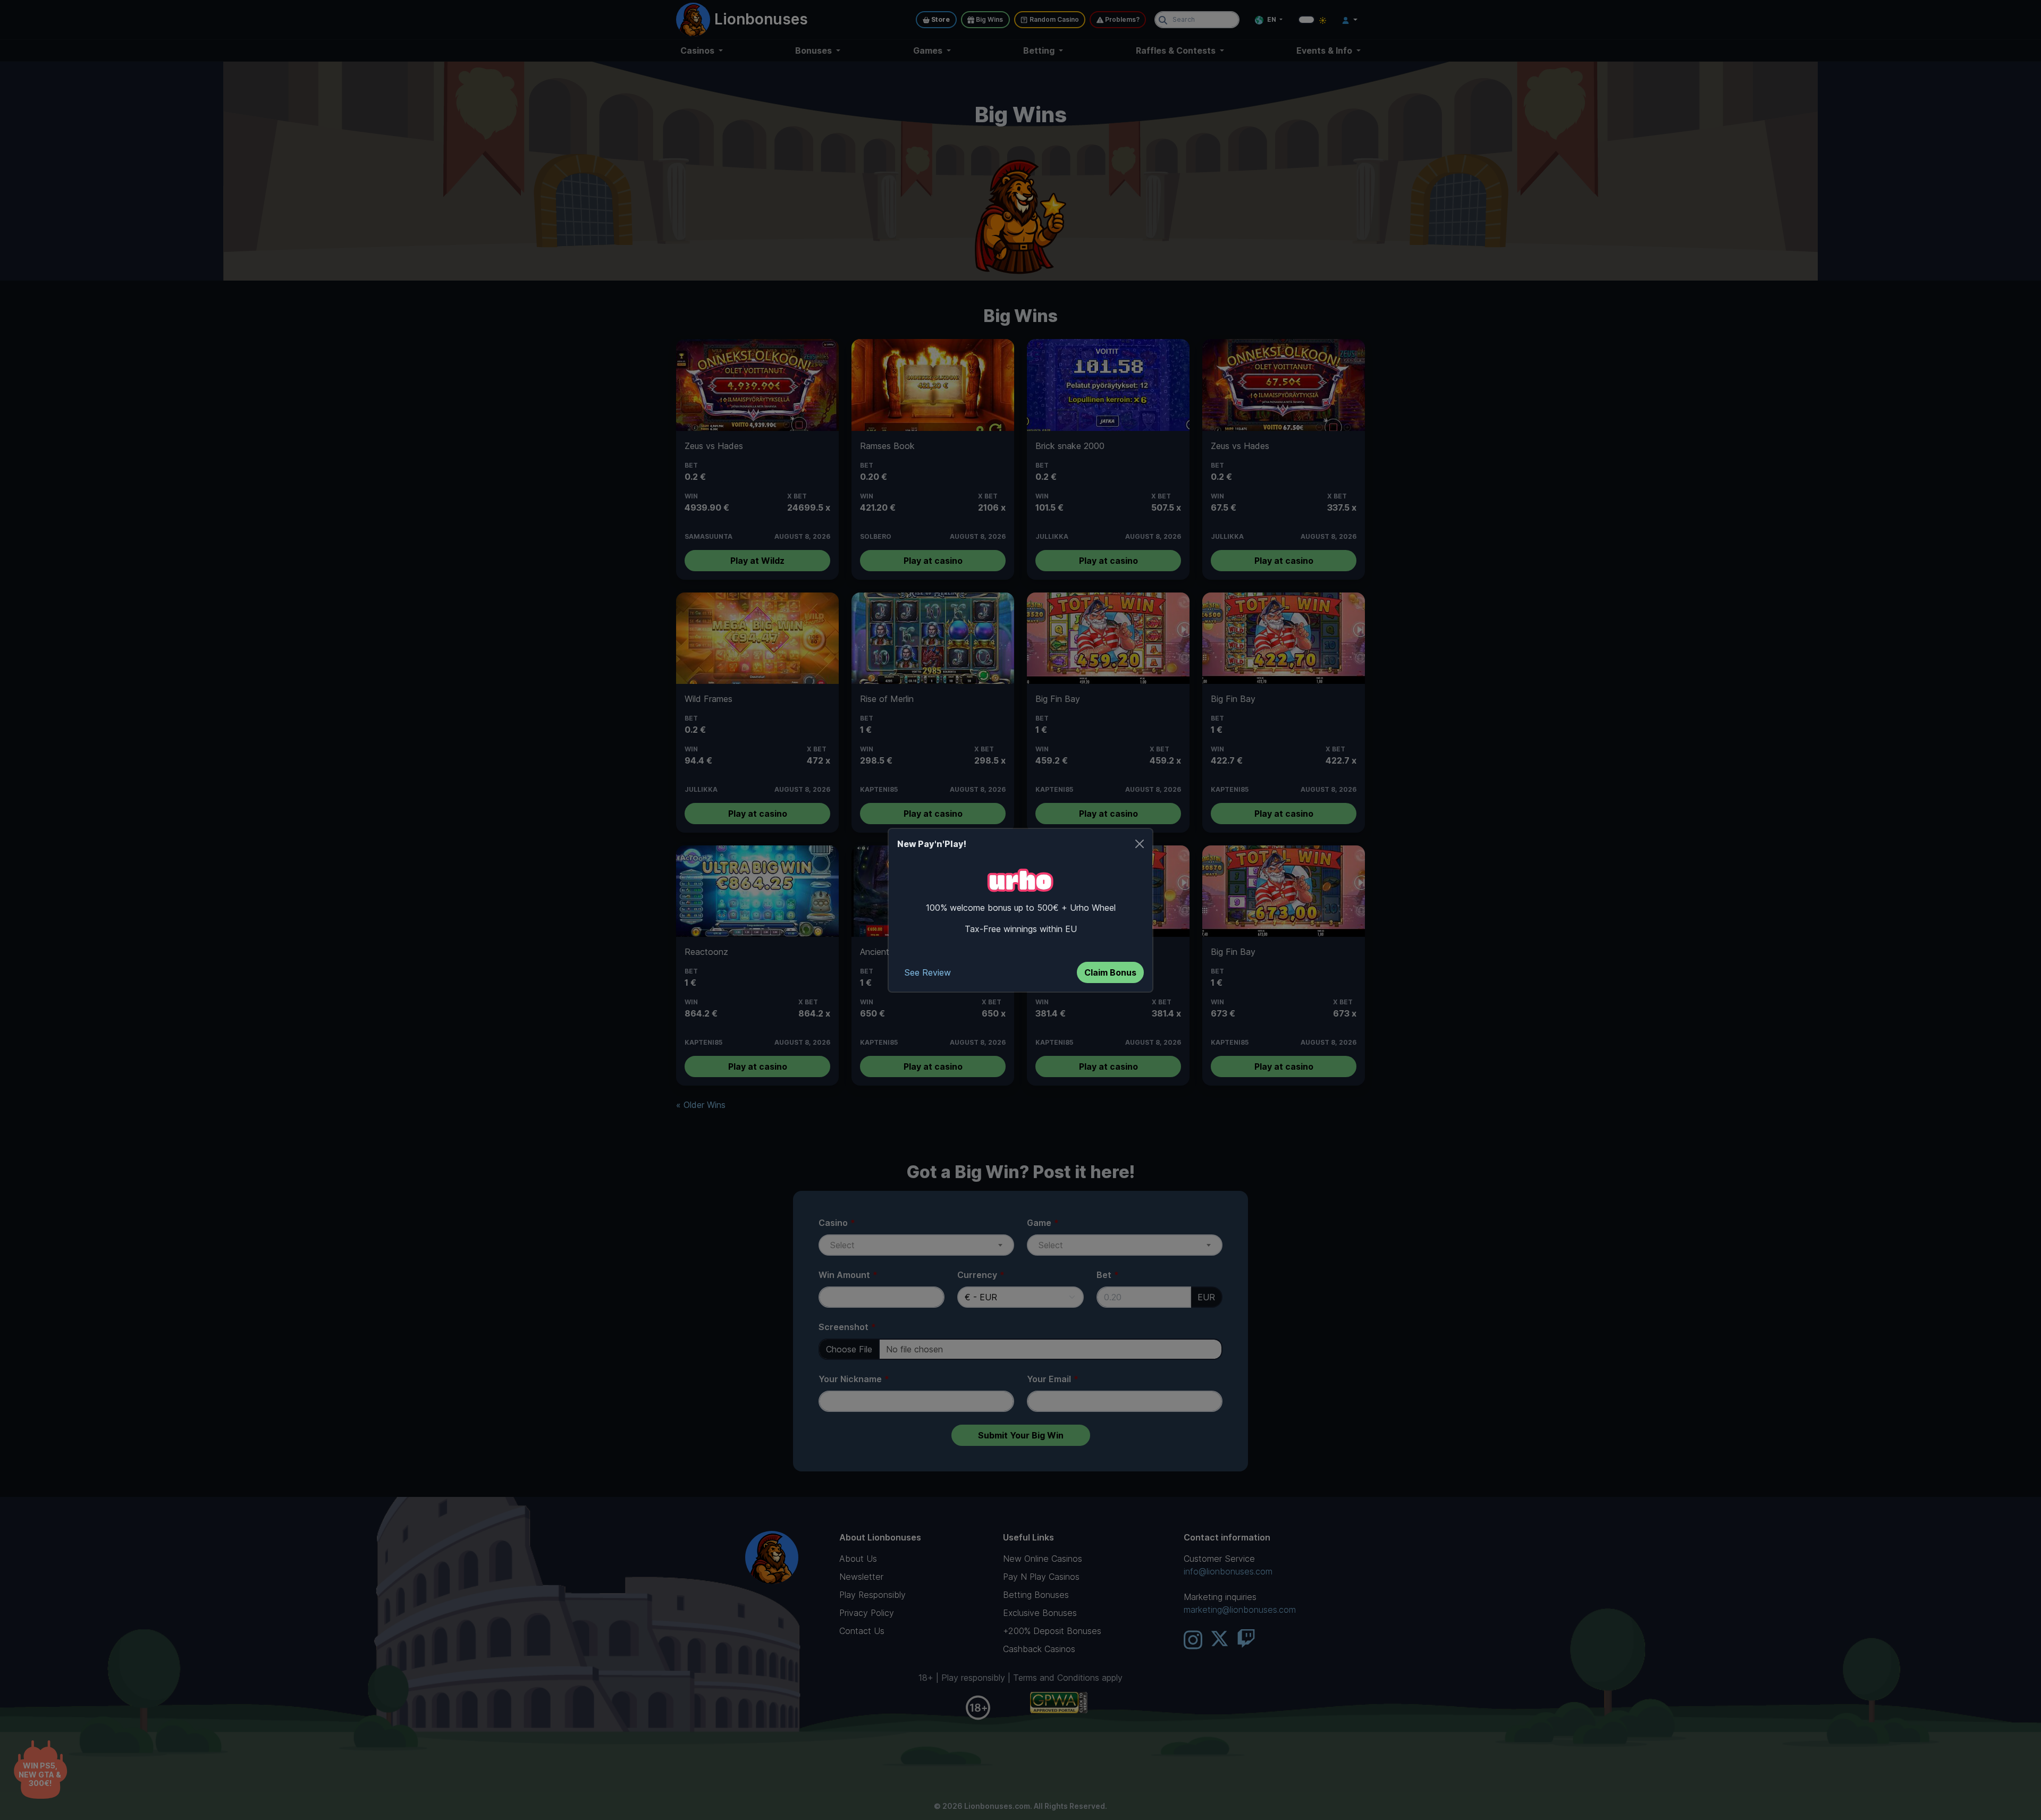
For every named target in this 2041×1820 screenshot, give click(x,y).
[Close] (1140, 844)
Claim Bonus (1110, 972)
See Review (928, 972)
